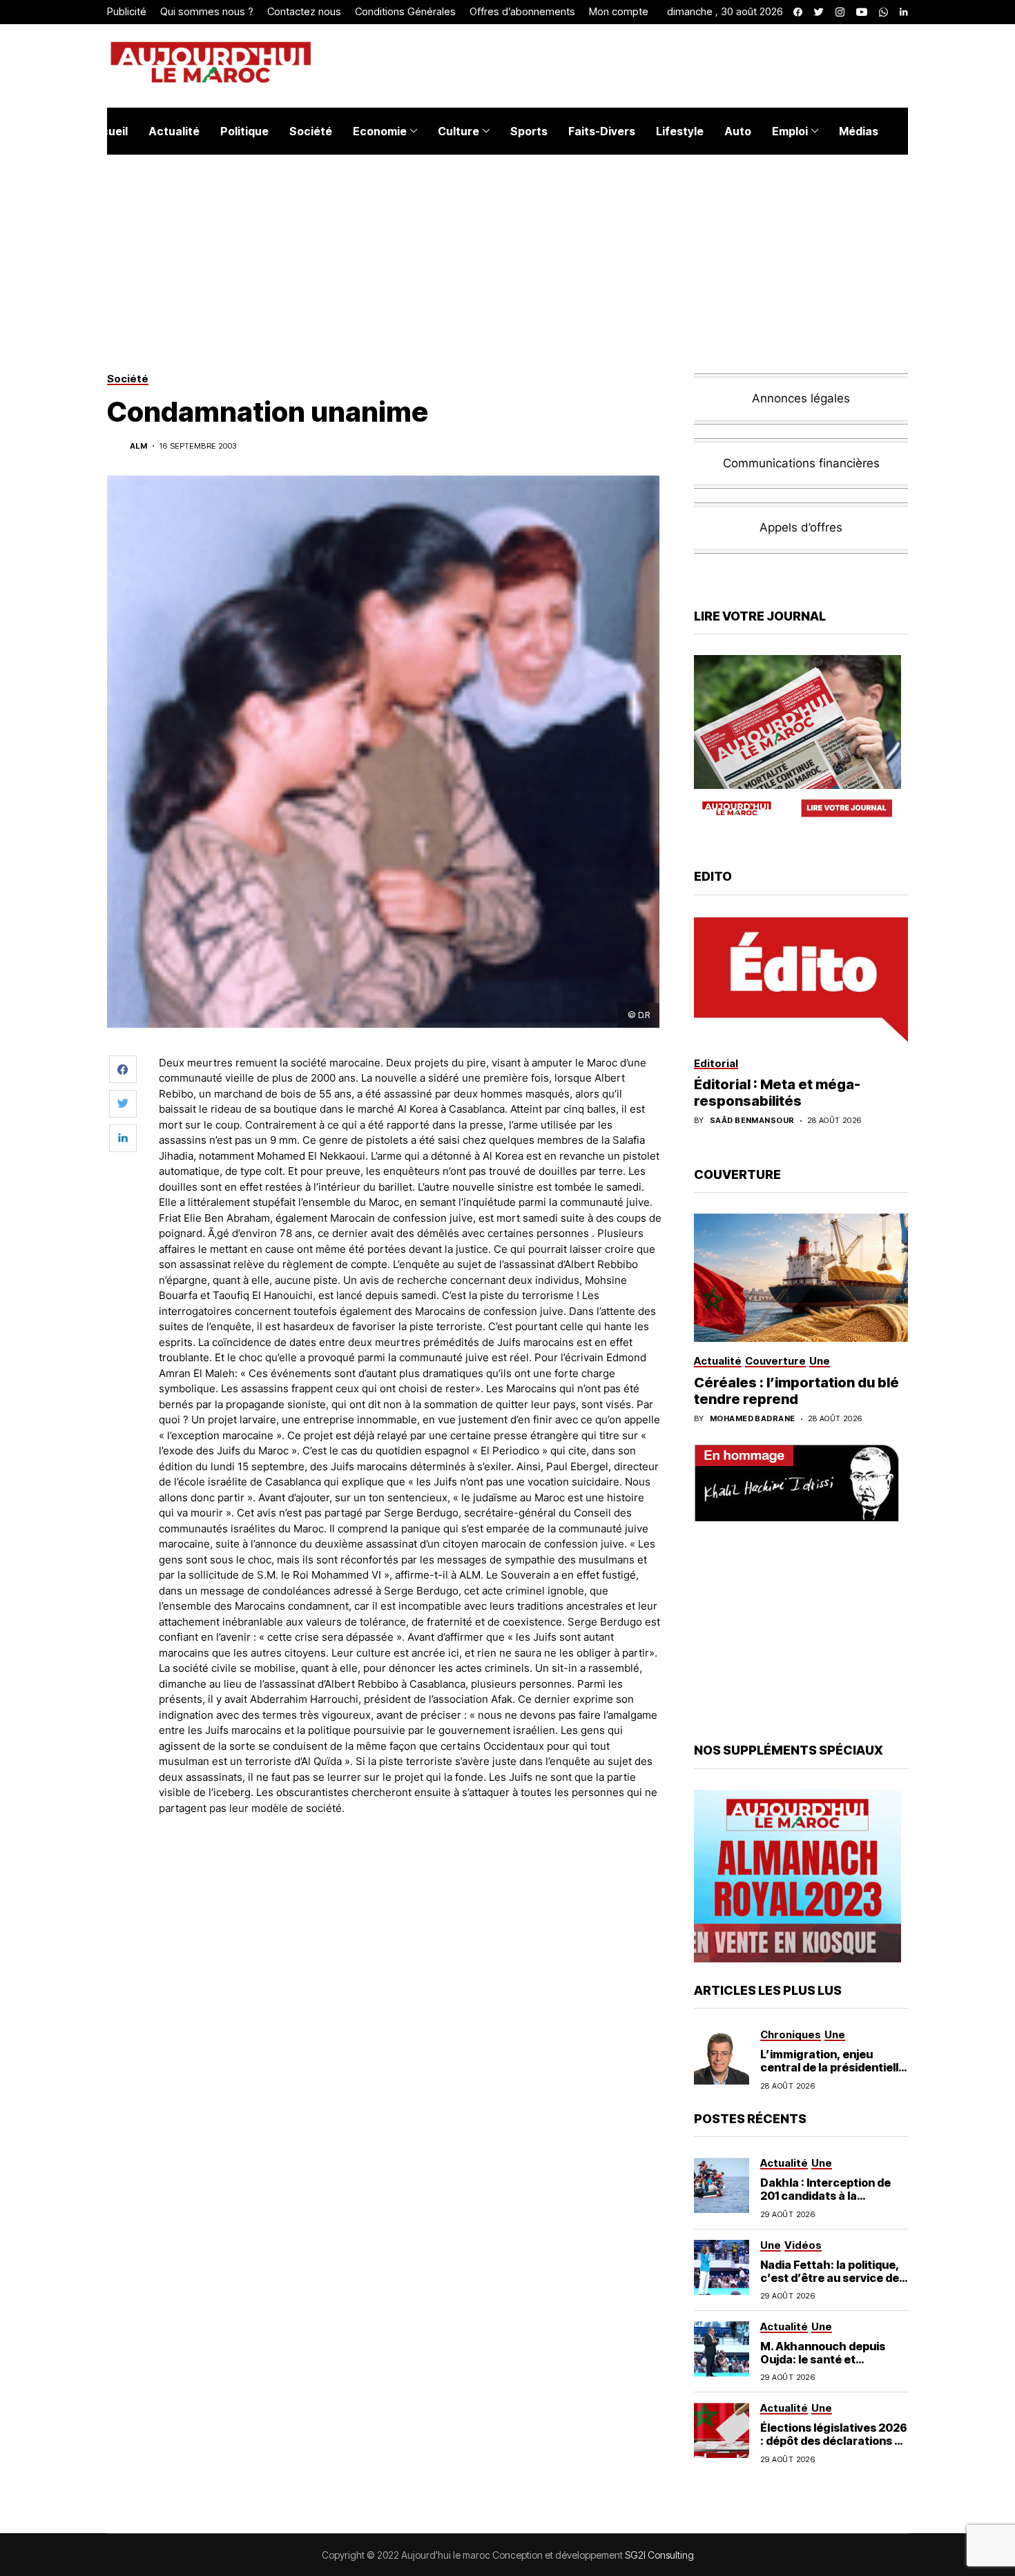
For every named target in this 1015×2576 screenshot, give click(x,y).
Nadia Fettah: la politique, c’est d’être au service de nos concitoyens (830, 2278)
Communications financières (801, 463)
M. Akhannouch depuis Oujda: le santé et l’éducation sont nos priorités (823, 2366)
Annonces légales (801, 398)
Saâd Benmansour (752, 1121)
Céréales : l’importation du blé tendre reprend (796, 1391)
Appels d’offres (801, 527)
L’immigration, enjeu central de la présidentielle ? (833, 2067)
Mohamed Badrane (753, 1419)
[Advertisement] (410, 1864)
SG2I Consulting (659, 2555)
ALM (138, 446)
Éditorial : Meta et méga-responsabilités (777, 1093)
